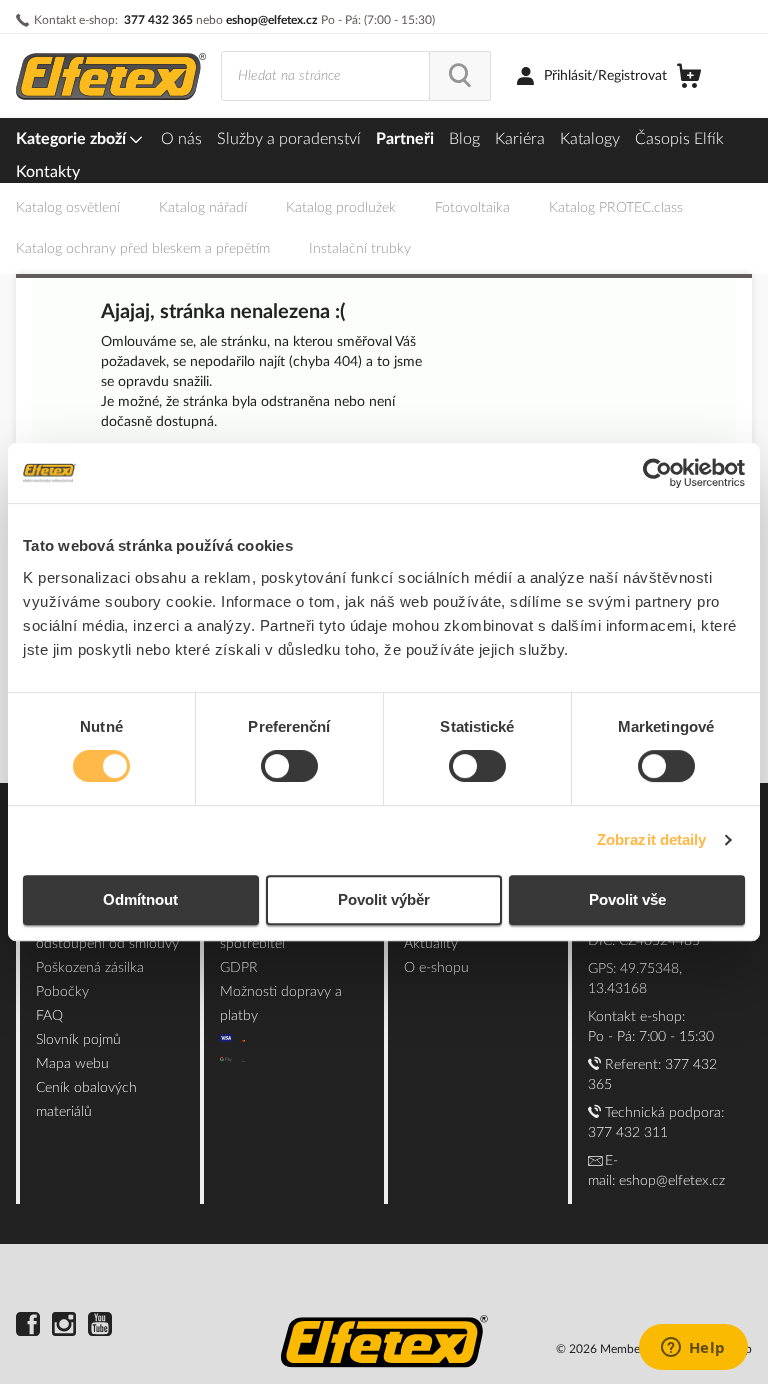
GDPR (239, 968)
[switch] (289, 768)
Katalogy (590, 139)
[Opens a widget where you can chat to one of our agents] (693, 1349)
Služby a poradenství (289, 139)
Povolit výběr (384, 899)
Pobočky (62, 992)
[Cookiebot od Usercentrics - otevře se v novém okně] (657, 473)
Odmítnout (140, 899)
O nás (181, 139)
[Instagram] (64, 1327)
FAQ (49, 1016)
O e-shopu (436, 968)
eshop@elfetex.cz (272, 20)
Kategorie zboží (73, 139)
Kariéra (520, 139)
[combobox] (325, 76)
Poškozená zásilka (90, 968)
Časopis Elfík (679, 139)
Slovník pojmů (78, 1040)
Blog (464, 139)
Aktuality (431, 944)
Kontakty (48, 172)
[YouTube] (100, 1327)
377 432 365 (158, 20)
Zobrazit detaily (652, 839)
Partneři (405, 139)
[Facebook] (28, 1327)
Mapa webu (72, 1064)
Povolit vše (627, 899)
